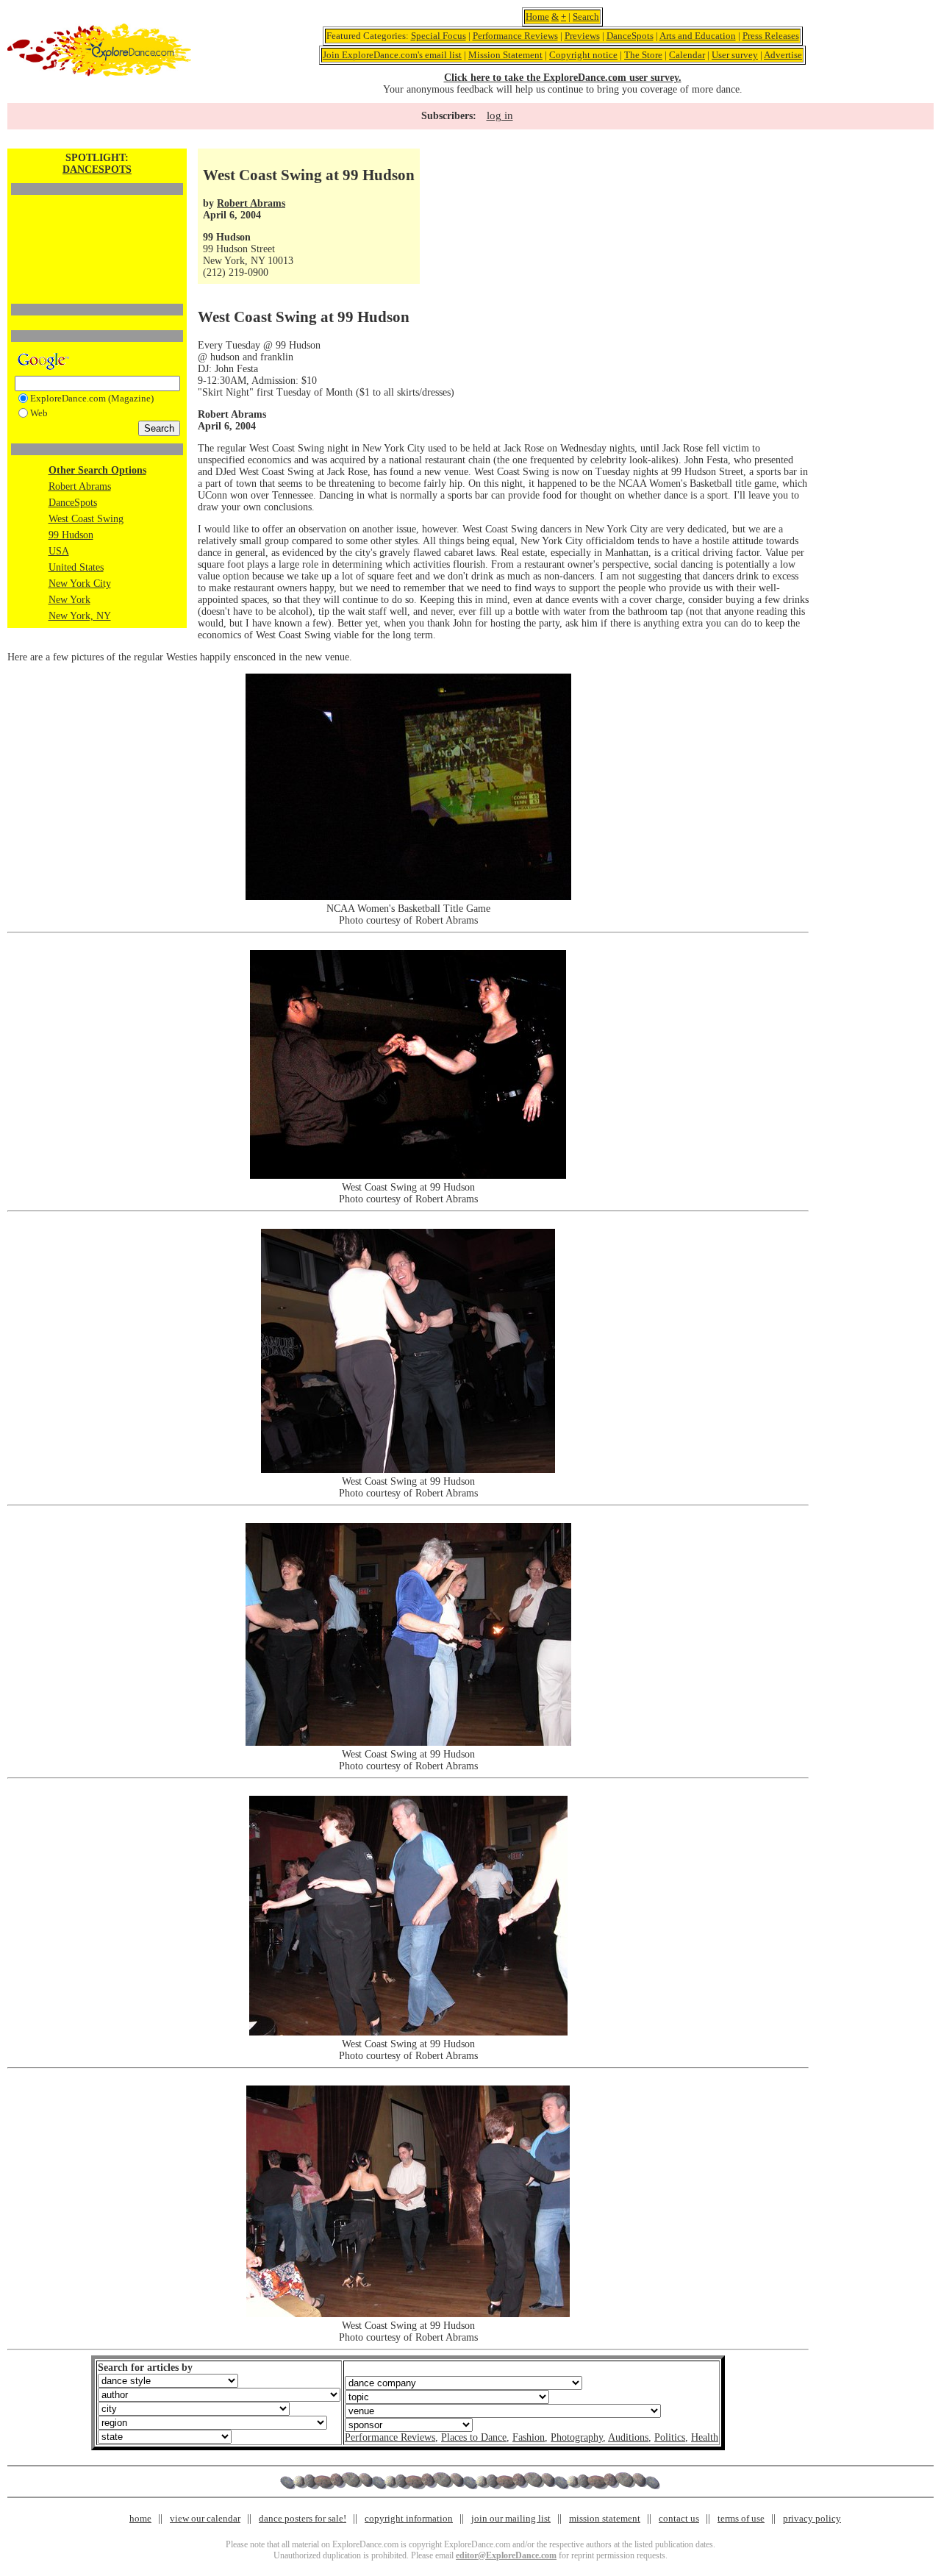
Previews (582, 36)
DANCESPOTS (97, 170)
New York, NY (80, 616)
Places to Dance (474, 2437)
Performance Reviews (515, 36)
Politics (670, 2437)
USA (59, 551)
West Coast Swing (86, 519)
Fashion (529, 2437)
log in (500, 115)
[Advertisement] (97, 224)
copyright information (409, 2518)
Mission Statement (505, 55)
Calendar (687, 55)
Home (537, 17)
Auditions (628, 2437)
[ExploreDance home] (99, 73)
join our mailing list (511, 2518)
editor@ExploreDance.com (506, 2555)
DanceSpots (630, 36)
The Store (643, 55)
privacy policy (812, 2518)
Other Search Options (97, 470)
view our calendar (205, 2518)
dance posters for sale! (303, 2518)
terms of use (741, 2518)
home (140, 2518)
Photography (577, 2437)
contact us (679, 2518)
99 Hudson (71, 535)
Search (586, 17)
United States (76, 567)
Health (705, 2437)
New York (69, 600)
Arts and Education (698, 36)
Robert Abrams (80, 486)
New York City (80, 584)
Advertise (783, 55)
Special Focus (439, 36)
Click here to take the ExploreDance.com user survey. (563, 78)
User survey (735, 55)
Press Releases (771, 36)
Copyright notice (583, 55)
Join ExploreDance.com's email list (392, 55)
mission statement (605, 2518)
